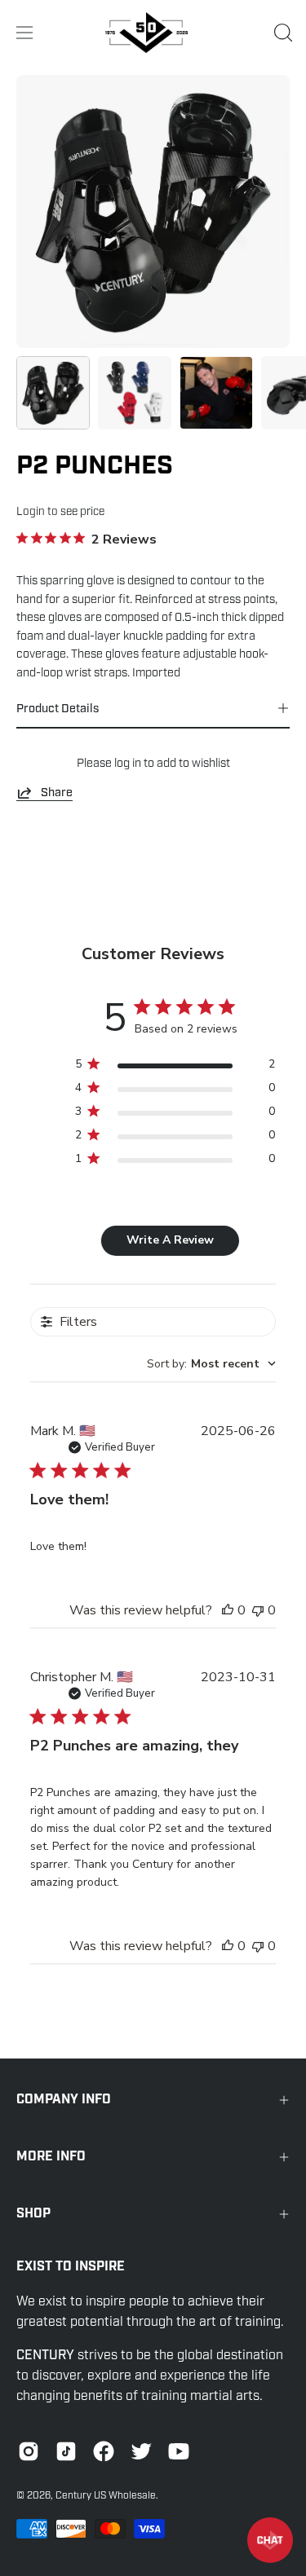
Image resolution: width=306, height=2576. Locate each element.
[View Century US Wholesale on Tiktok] (66, 2451)
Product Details (58, 708)
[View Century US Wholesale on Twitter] (141, 2451)
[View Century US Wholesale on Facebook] (104, 2451)
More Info (51, 2157)
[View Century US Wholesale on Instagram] (29, 2451)
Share (57, 792)
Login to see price (60, 511)
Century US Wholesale (106, 2495)
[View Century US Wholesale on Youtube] (179, 2451)
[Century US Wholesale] (153, 33)
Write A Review (170, 1240)
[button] (282, 33)
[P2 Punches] (53, 393)
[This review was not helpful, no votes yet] (258, 1610)
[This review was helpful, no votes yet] (228, 1610)
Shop (33, 2214)
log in (128, 763)
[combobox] (211, 1364)
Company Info (64, 2100)
